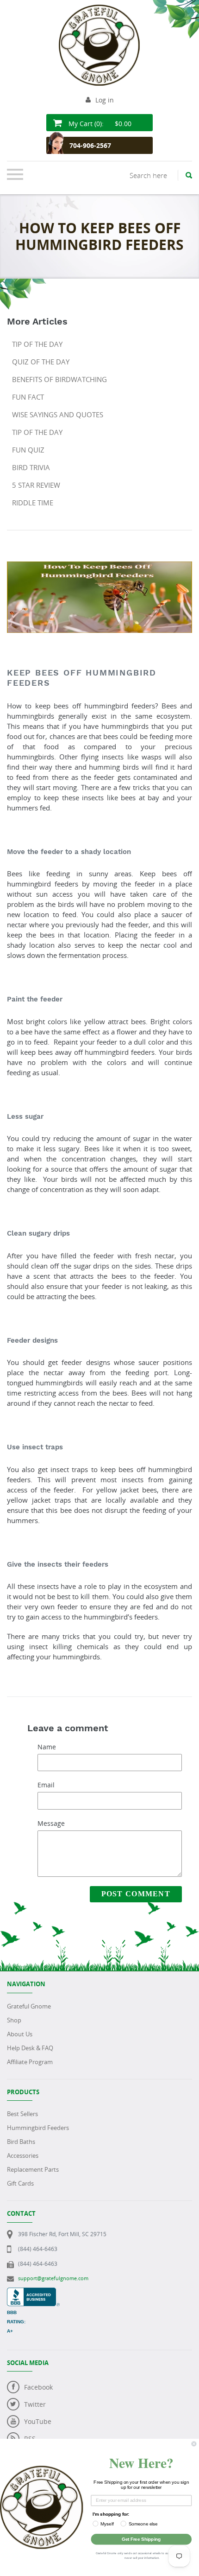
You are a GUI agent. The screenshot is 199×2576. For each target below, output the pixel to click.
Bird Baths (21, 2142)
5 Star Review (36, 485)
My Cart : (99, 124)
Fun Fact (28, 397)
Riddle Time (33, 503)
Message (51, 1823)
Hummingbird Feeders (38, 2128)
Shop (14, 2020)
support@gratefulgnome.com (53, 2278)
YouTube (38, 2421)
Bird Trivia (31, 467)
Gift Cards (20, 2183)
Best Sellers (22, 2114)
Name (47, 1747)
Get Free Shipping (141, 2539)
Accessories (23, 2155)
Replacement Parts (33, 2169)
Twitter (35, 2404)
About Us (20, 2034)
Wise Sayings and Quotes (58, 414)
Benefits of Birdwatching (59, 379)
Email (46, 1785)
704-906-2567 (90, 145)
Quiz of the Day (41, 362)
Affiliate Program (30, 2062)
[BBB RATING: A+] (33, 2292)
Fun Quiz (28, 450)
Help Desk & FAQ (30, 2048)
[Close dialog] (194, 2444)
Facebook (38, 2387)
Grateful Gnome (29, 2006)
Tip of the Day (37, 344)
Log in (105, 100)
